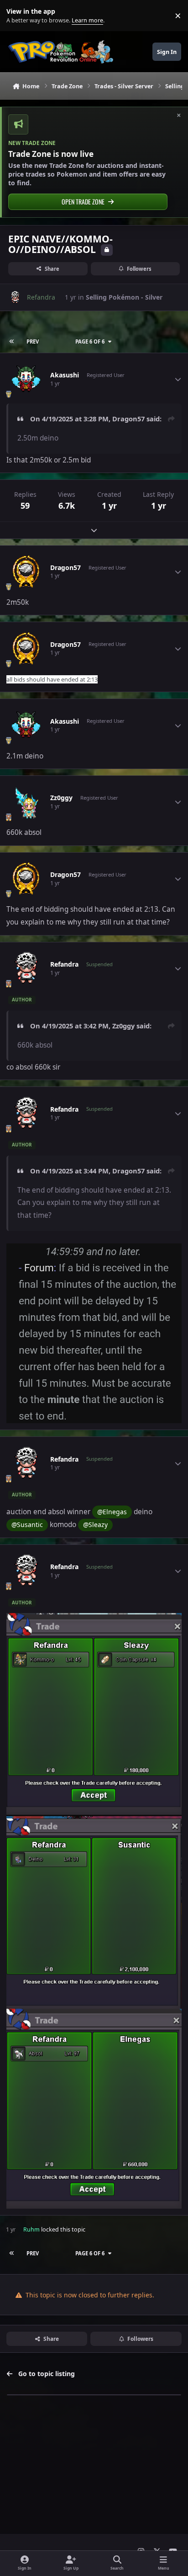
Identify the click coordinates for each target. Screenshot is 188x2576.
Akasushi (65, 375)
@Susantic (27, 1525)
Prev (33, 341)
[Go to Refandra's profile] (15, 297)
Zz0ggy (61, 798)
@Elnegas (112, 1512)
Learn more (18, 16)
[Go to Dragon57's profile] (26, 572)
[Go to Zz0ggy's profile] (26, 802)
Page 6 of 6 (90, 341)
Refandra (64, 964)
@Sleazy (95, 1525)
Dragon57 (128, 419)
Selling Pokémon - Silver (124, 297)
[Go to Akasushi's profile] (26, 379)
